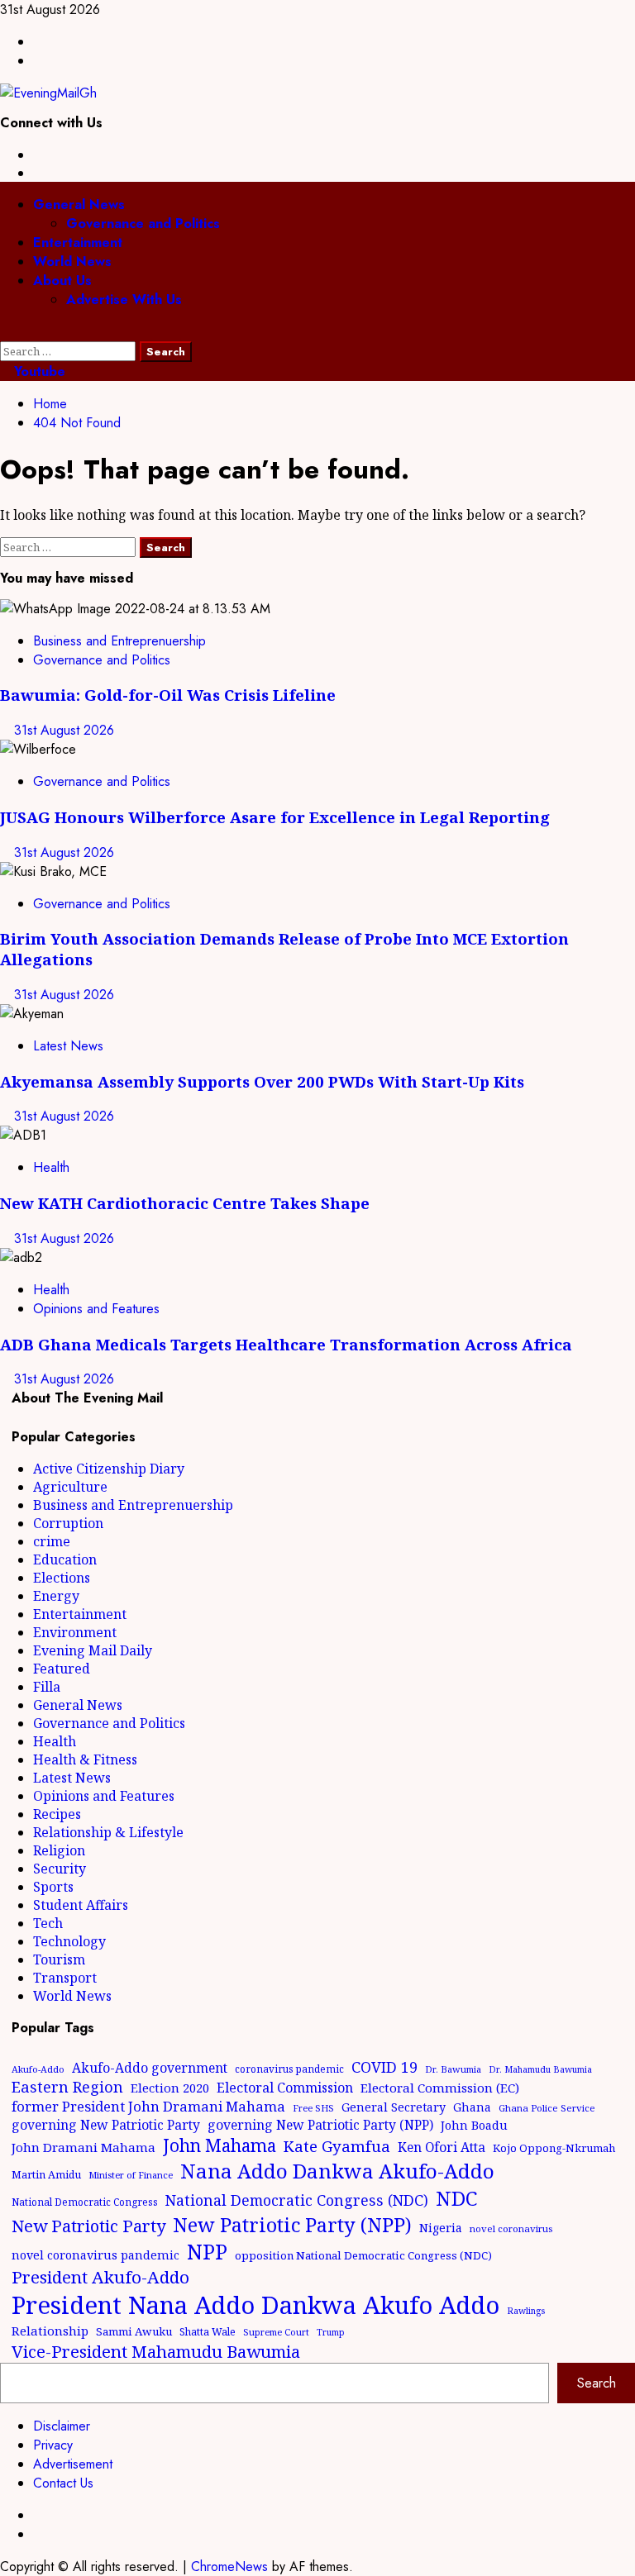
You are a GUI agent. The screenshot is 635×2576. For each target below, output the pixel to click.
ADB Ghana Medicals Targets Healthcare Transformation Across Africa (286, 1344)
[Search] (5, 332)
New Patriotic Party (88, 2226)
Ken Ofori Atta (442, 2147)
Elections (62, 1578)
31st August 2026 (64, 730)
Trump (331, 2332)
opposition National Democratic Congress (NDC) (363, 2255)
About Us (62, 281)
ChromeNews (229, 2566)
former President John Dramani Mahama (148, 2106)
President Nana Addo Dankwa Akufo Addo (255, 2305)
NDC (456, 2198)
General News (79, 205)
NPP (207, 2252)
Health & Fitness (85, 1759)
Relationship (50, 2331)
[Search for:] (70, 351)
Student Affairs (81, 1905)
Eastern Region (67, 2087)
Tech (48, 1923)
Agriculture (70, 1487)
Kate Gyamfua (337, 2146)
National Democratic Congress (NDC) (297, 2200)
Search (597, 2383)
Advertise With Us (124, 300)
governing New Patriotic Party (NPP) (320, 2125)
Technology (69, 1941)
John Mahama (220, 2145)
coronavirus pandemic (289, 2069)
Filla (47, 1687)
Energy (56, 1596)
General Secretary (394, 2107)
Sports (53, 1887)
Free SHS (313, 2108)
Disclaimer (62, 2426)
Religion (59, 1850)
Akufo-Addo (38, 2069)
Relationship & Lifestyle (108, 1832)
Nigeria (441, 2228)
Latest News (68, 1046)
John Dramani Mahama (84, 2147)
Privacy (53, 2445)
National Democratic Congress (85, 2202)
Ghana (472, 2107)
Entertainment (78, 243)
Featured (62, 1669)
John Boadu (474, 2125)
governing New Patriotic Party (106, 2125)
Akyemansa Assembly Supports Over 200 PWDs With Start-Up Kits (262, 1081)
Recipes (57, 1814)
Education (65, 1559)
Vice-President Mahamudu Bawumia (156, 2351)
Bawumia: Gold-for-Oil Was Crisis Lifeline (168, 695)
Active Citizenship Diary (109, 1469)
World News (72, 262)
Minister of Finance (131, 2175)
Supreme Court (276, 2332)
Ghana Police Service (547, 2108)
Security (60, 1869)
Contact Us (63, 2483)
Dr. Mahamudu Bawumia (540, 2069)
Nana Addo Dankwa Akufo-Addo (337, 2171)
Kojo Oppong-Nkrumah (554, 2148)
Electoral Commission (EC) (440, 2088)
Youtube (38, 371)
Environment (75, 1632)
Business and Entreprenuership (119, 641)
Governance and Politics (143, 224)
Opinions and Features (96, 1309)
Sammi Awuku (134, 2331)
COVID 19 (384, 2067)
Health (51, 1167)
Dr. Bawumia (453, 2069)
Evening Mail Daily (93, 1650)
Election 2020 (170, 2088)
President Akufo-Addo (100, 2277)
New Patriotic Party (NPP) (292, 2225)
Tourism (59, 1959)
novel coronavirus (511, 2228)
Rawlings (526, 2311)
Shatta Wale (208, 2332)
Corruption (68, 1523)
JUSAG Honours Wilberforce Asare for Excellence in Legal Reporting (275, 817)
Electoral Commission (285, 2088)
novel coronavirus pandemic (95, 2255)
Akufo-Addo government (150, 2068)
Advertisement (73, 2464)
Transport (65, 1978)
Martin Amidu (46, 2175)
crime (52, 1541)
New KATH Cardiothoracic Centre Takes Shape (185, 1203)
